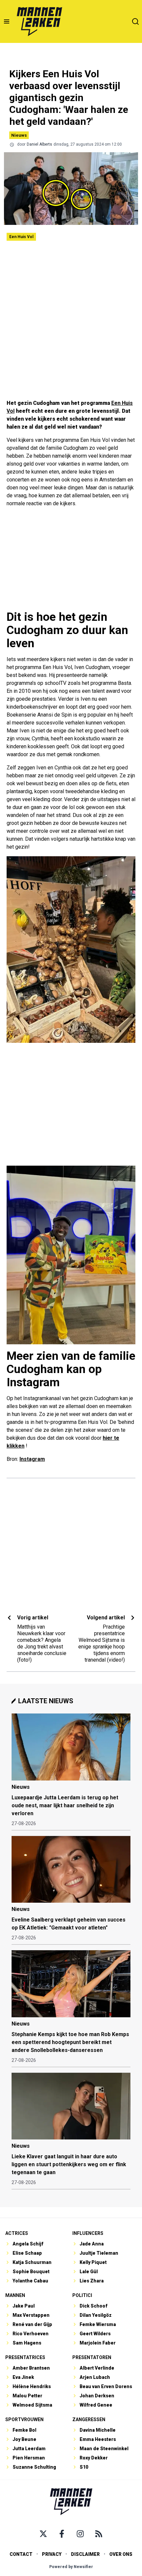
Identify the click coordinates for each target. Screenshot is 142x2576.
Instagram (32, 1459)
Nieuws (19, 135)
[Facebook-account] (62, 2534)
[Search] (135, 21)
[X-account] (43, 2534)
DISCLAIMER (85, 2554)
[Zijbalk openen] (7, 21)
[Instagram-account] (80, 2534)
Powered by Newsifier (71, 2567)
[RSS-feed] (99, 2534)
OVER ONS (121, 2554)
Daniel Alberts (39, 144)
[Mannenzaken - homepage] (39, 21)
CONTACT (21, 2554)
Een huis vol (21, 237)
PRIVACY (52, 2554)
